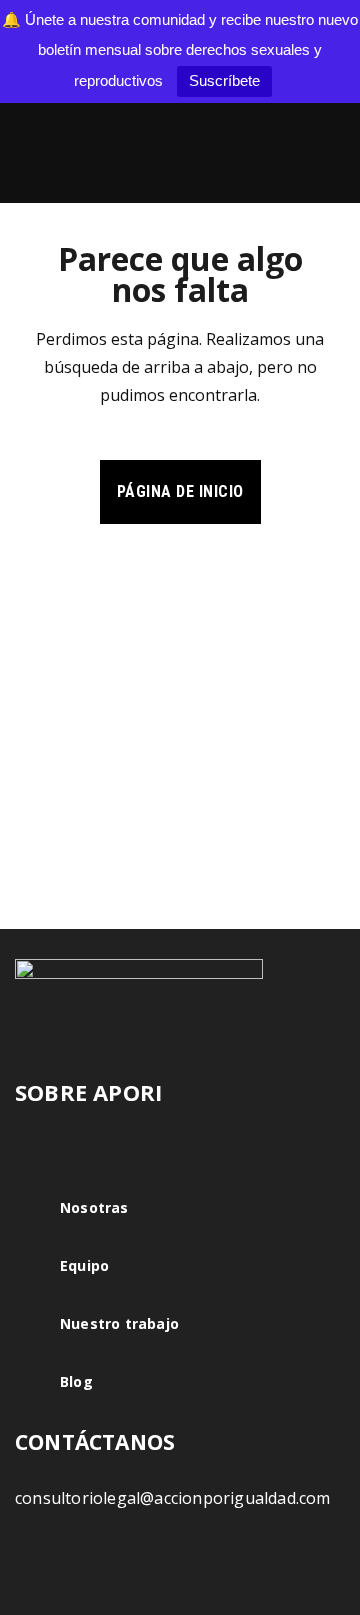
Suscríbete (224, 80)
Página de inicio (180, 491)
